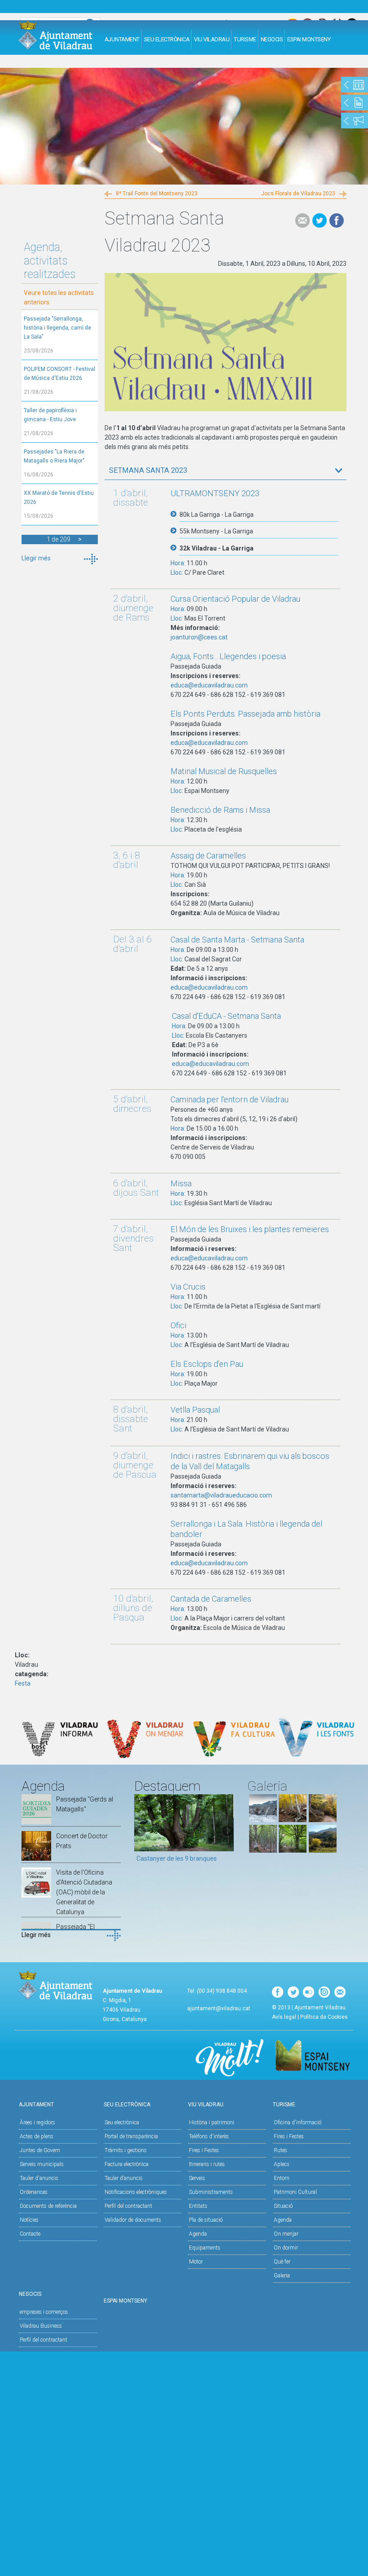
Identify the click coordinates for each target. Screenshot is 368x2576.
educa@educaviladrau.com (209, 685)
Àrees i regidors (37, 2122)
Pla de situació (206, 2220)
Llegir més (36, 558)
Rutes (280, 2150)
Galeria (282, 2276)
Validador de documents (133, 2220)
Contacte (30, 2234)
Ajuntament (122, 39)
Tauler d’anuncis (124, 2178)
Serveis (197, 2178)
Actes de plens (37, 2136)
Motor (196, 2262)
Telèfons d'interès (209, 2136)
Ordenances (34, 2192)
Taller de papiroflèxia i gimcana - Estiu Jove (50, 415)
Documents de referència (48, 2206)
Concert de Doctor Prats (82, 1841)
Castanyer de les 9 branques (177, 1858)
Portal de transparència (131, 2136)
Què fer (282, 2262)
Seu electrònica (122, 2122)
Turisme (245, 39)
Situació (283, 2206)
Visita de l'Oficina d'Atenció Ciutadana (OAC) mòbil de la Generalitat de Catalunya (84, 1892)
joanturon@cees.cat (199, 637)
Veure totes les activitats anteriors (59, 297)
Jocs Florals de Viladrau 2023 (298, 194)
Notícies (29, 2220)
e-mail (302, 220)
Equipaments (205, 2248)
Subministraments (211, 2192)
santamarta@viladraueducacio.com (221, 1495)
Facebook (337, 220)
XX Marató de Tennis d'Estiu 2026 (59, 498)
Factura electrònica (127, 2164)
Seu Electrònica (167, 39)
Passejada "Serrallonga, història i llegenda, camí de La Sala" (57, 328)
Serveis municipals (42, 2164)
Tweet (320, 220)
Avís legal (284, 2017)
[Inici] (55, 35)
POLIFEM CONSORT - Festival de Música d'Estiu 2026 (59, 374)
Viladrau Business (41, 2326)
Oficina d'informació (298, 2122)
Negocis (272, 39)
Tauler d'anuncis (39, 2178)
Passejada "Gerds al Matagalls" (85, 1804)
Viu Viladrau (212, 39)
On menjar (286, 2234)
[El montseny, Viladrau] (263, 1820)
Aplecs (282, 2164)
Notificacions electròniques (136, 2192)
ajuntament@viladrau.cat (219, 2008)
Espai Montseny (309, 39)
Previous (141, 1832)
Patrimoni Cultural (295, 2192)
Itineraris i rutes (207, 2164)
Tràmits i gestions (126, 2150)
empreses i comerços (44, 2312)
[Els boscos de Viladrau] (293, 1820)
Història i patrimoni (212, 2122)
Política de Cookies (324, 2017)
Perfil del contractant (128, 2206)
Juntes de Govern (40, 2150)
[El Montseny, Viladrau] (323, 1850)
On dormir (286, 2248)
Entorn (282, 2178)
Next (227, 1832)
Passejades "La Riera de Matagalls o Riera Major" (54, 456)
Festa (23, 1683)
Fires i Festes (204, 2150)
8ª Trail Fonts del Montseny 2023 (157, 194)
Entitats (198, 2206)
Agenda (198, 2234)
